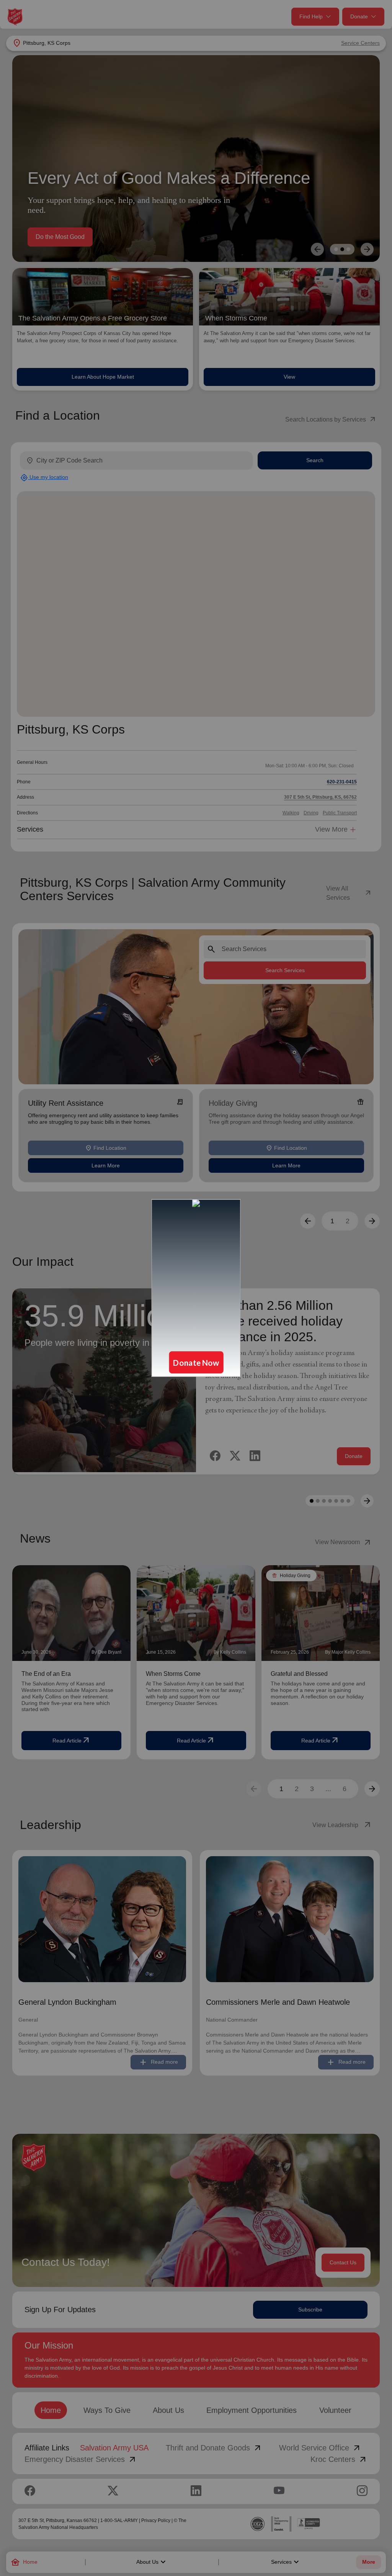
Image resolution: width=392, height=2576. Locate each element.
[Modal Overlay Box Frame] (196, 1288)
